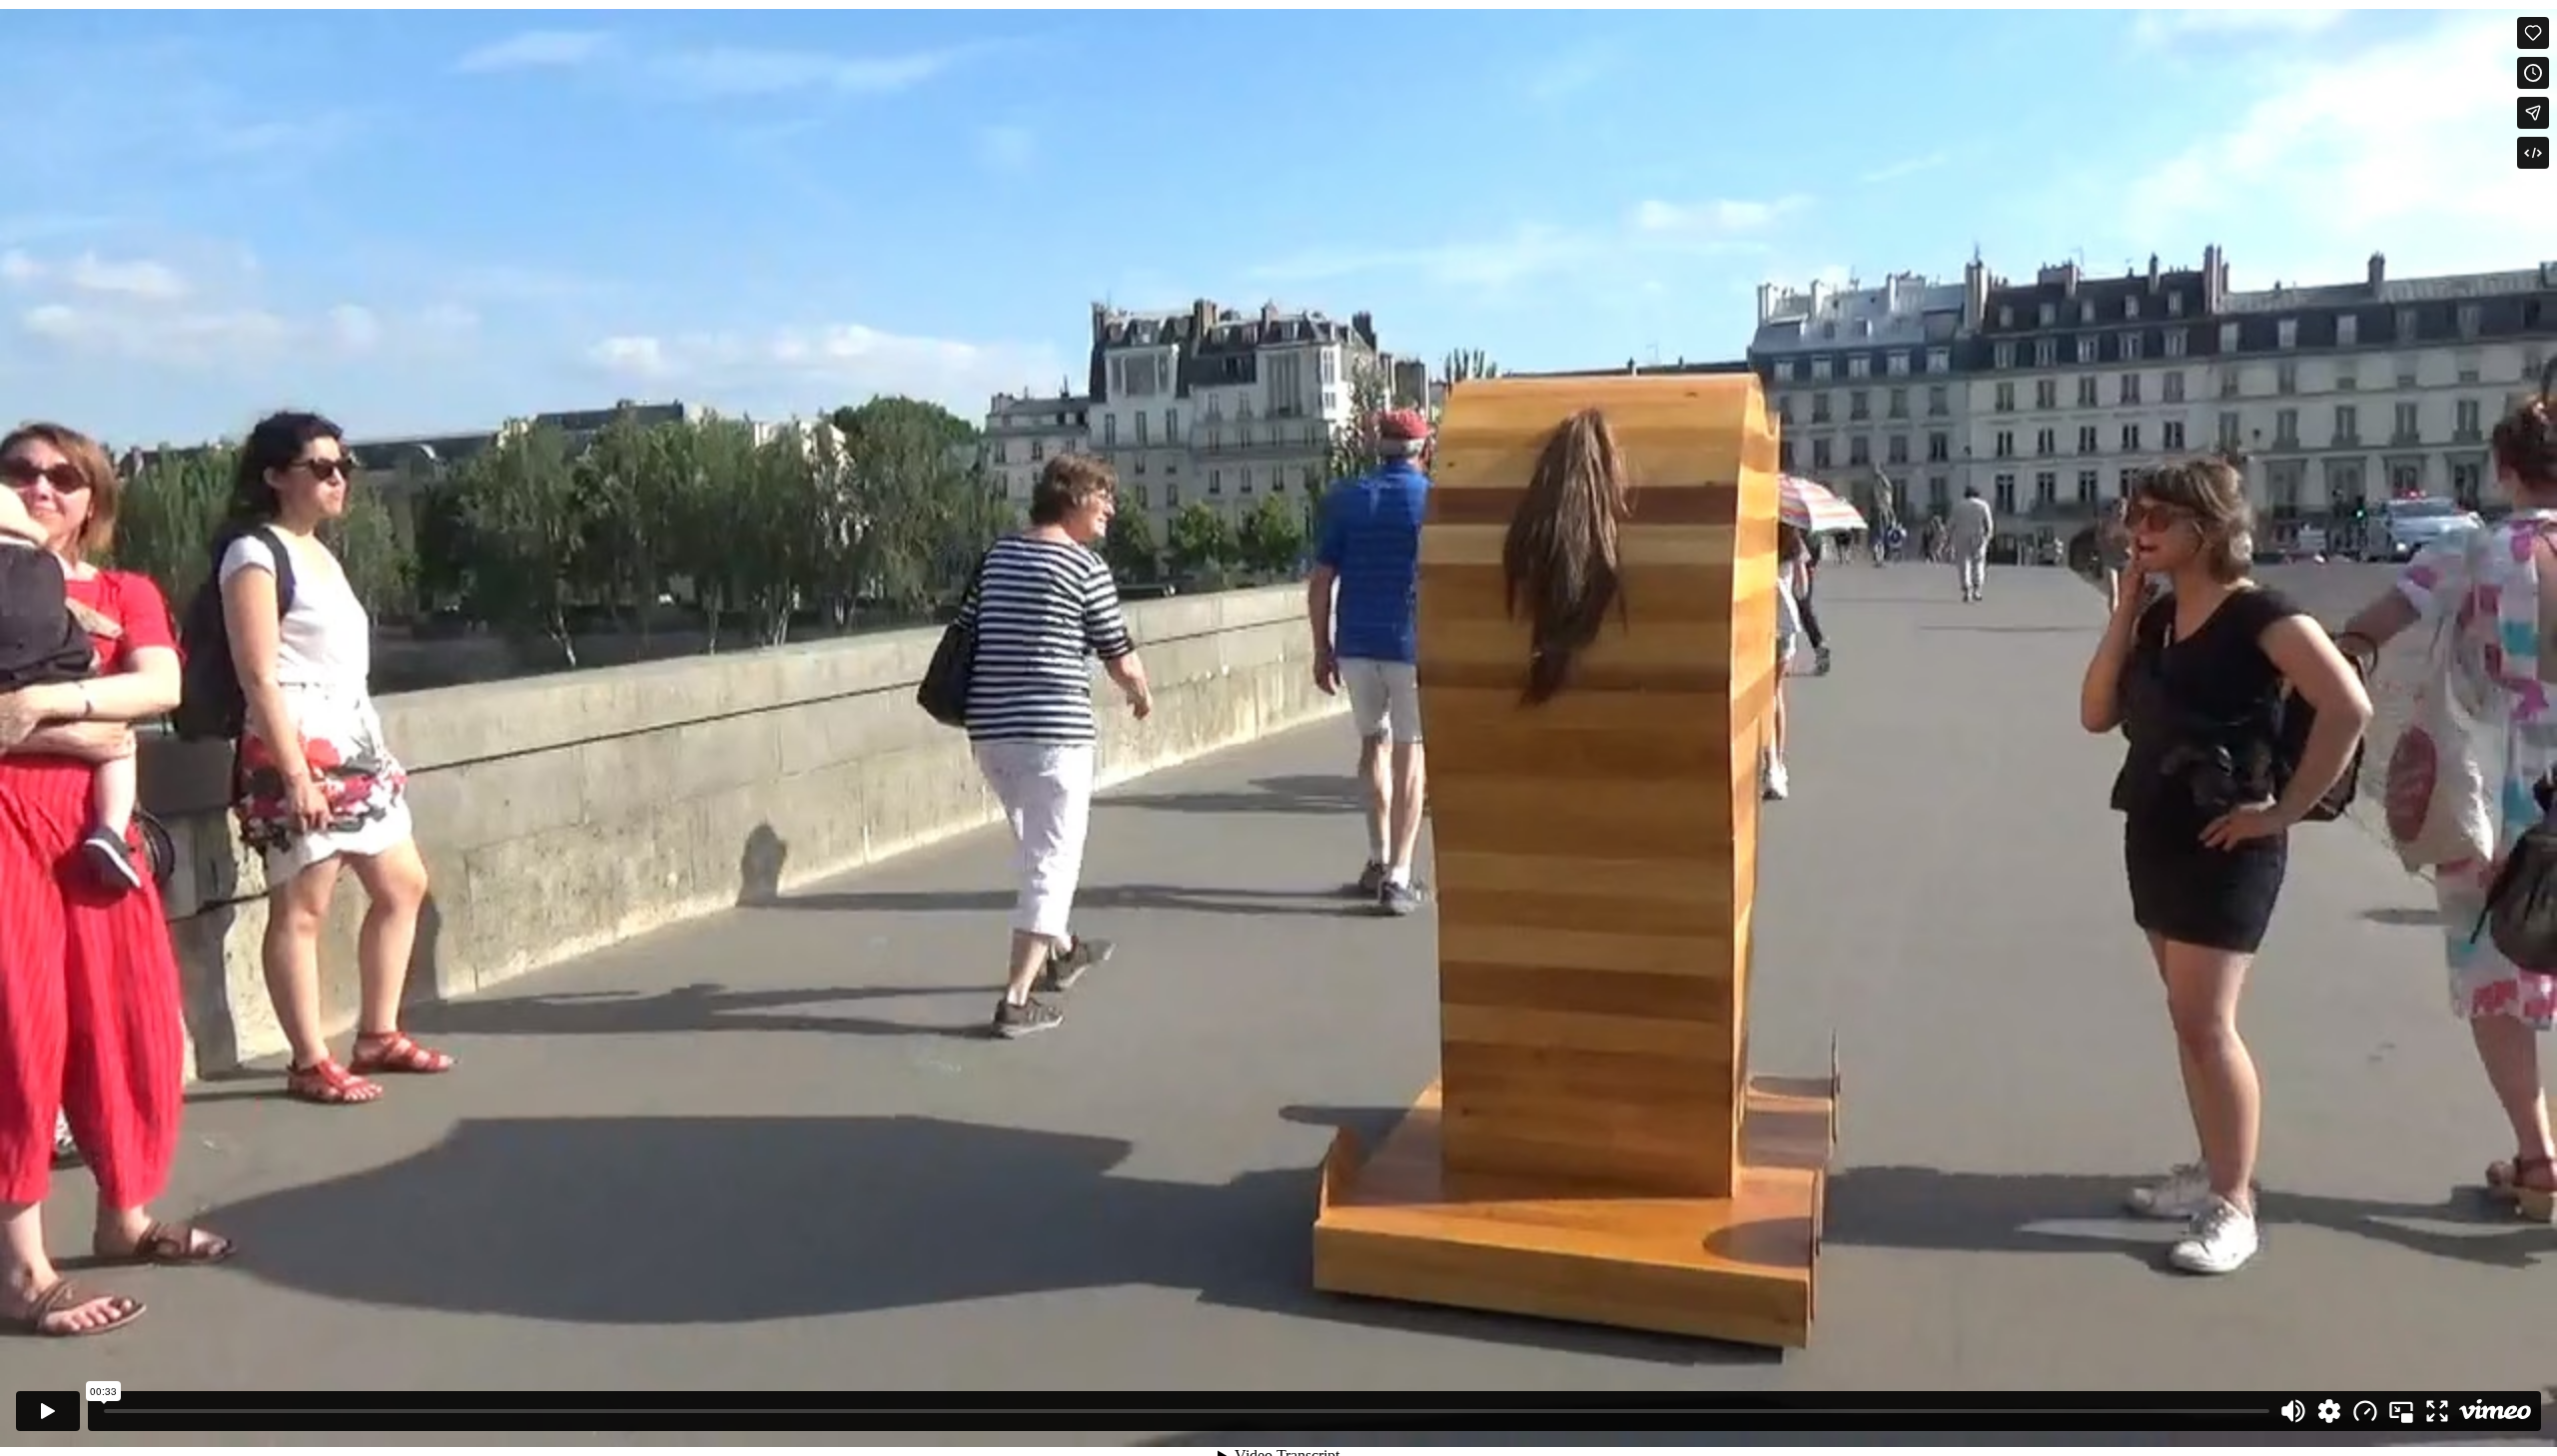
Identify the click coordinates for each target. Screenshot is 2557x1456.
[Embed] (2533, 153)
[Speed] (2365, 1411)
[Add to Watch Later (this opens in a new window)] (2533, 73)
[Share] (2533, 113)
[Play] (48, 1411)
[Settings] (2329, 1411)
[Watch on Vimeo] (2495, 1411)
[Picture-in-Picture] (2401, 1411)
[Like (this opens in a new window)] (2533, 33)
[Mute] (2293, 1411)
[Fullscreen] (2437, 1411)
